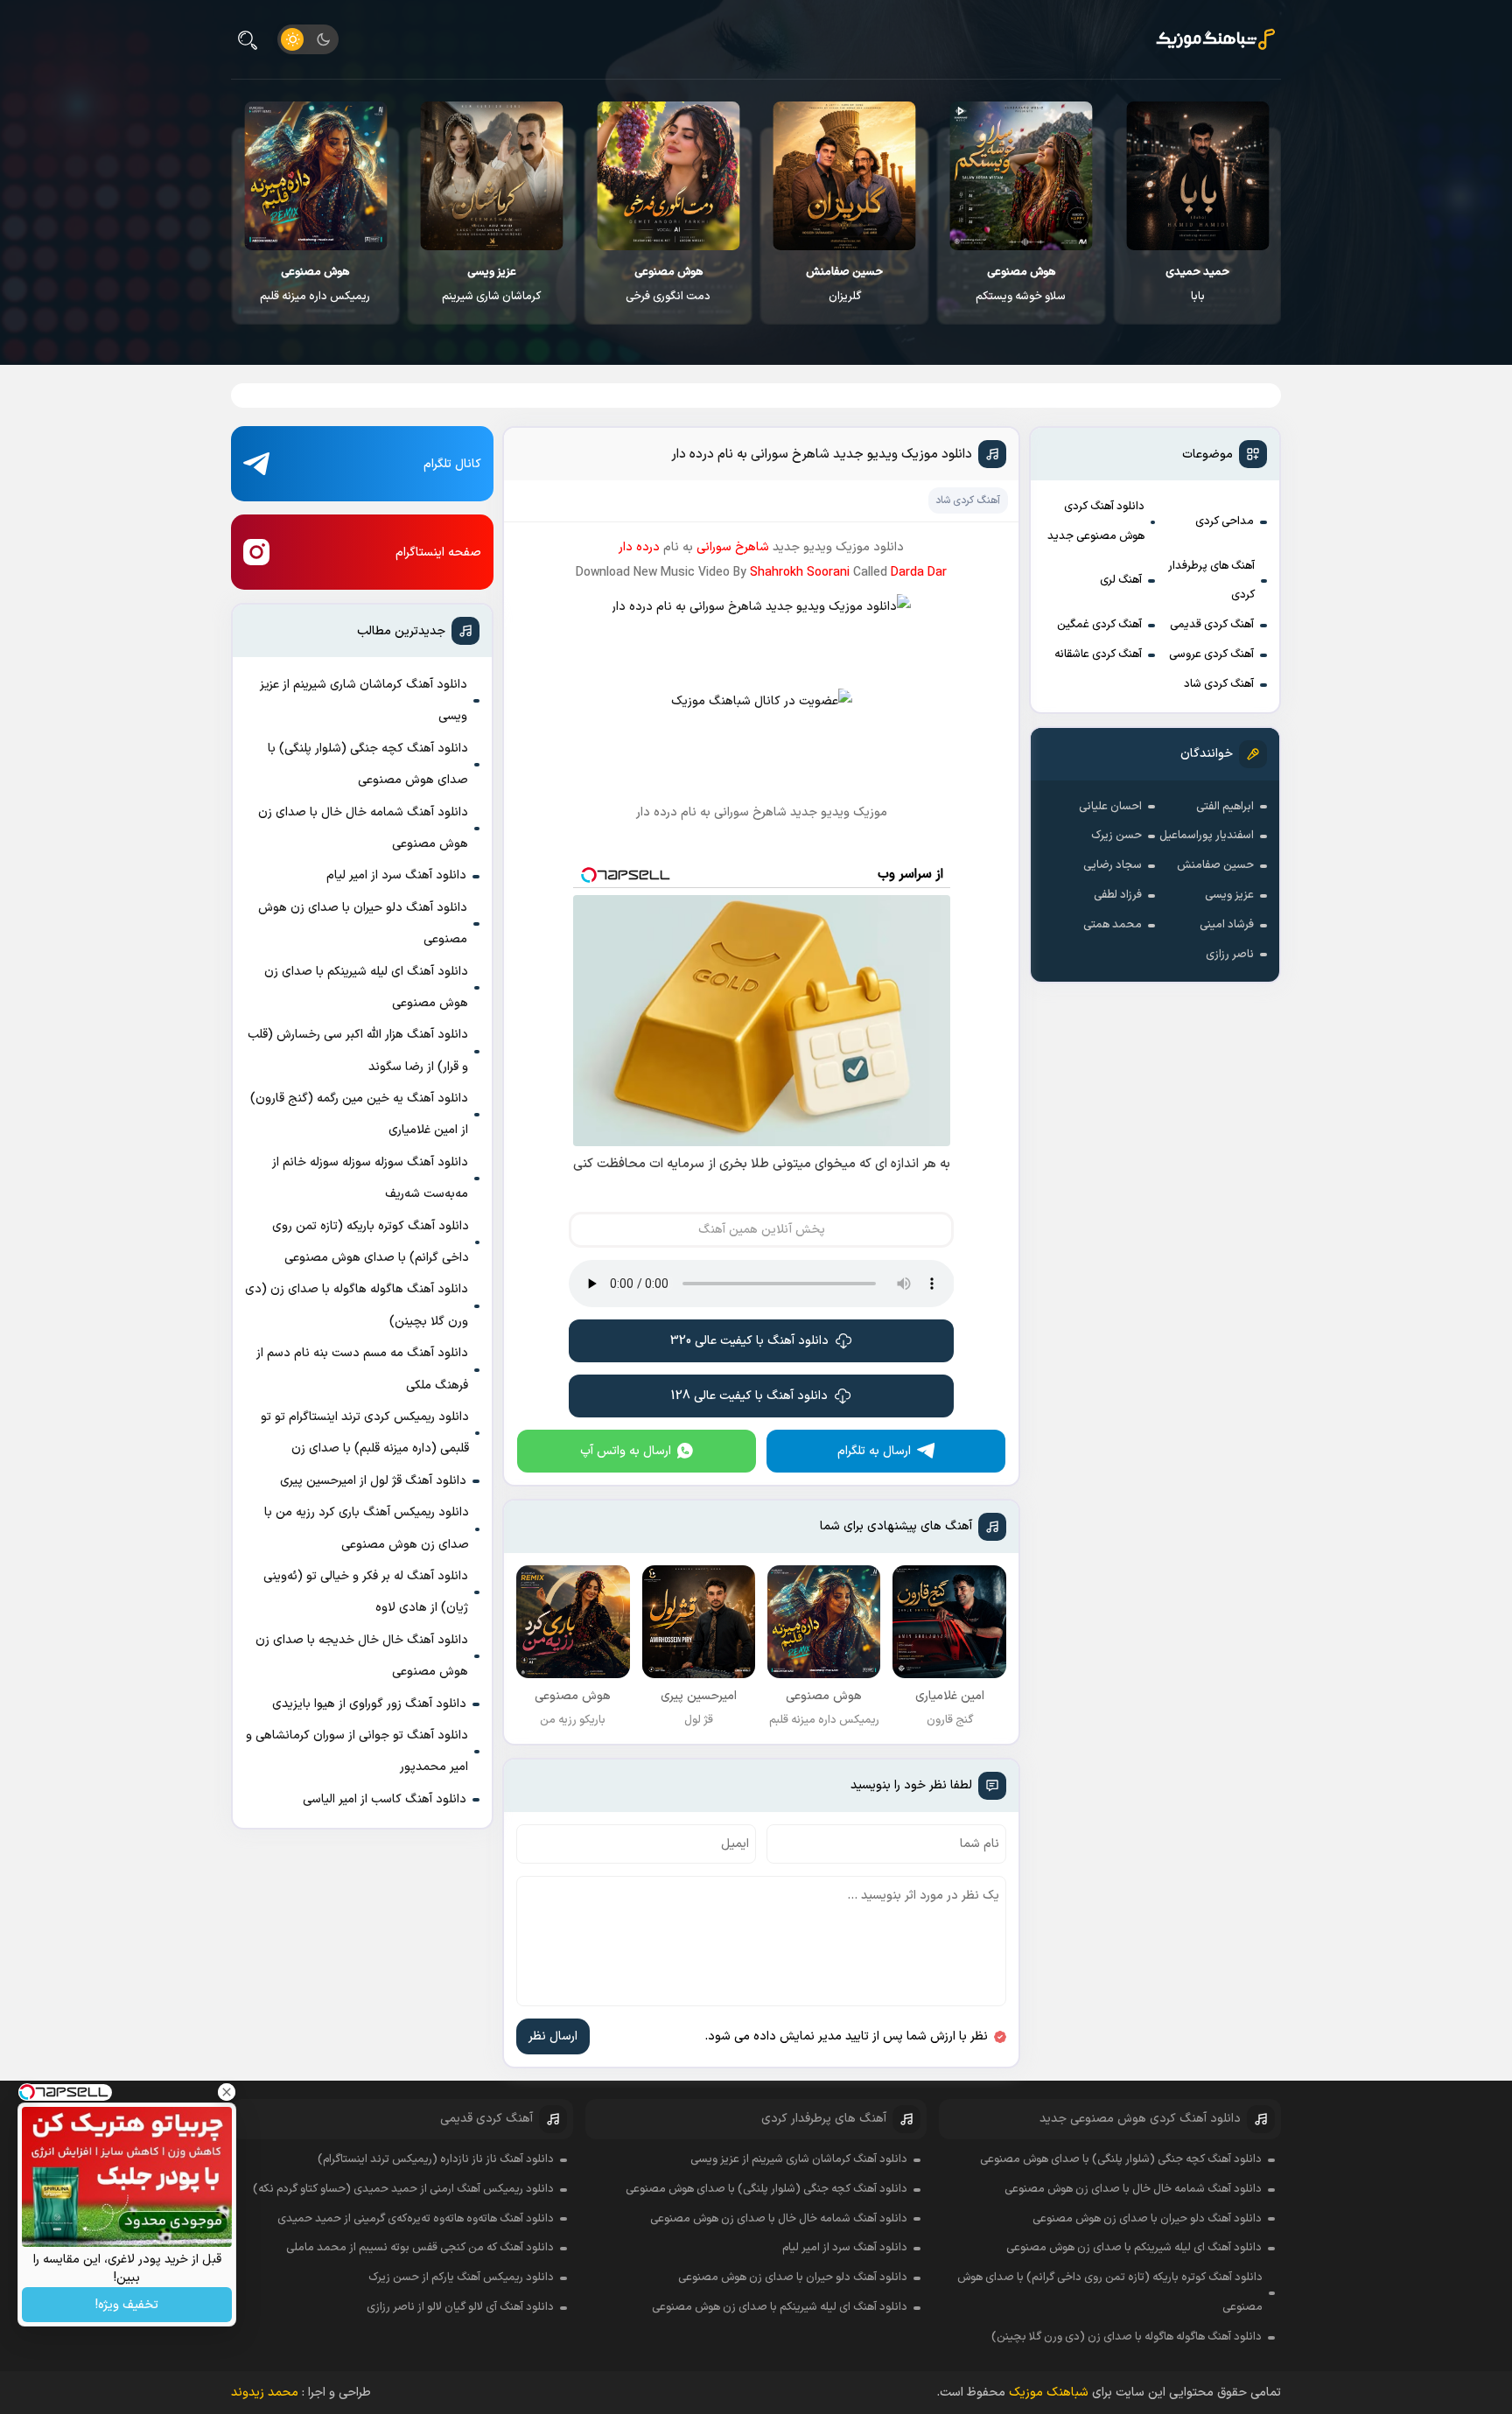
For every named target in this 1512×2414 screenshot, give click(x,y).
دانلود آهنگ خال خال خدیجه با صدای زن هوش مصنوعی (362, 1656)
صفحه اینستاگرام (438, 553)
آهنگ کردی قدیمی (1212, 625)
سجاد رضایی (1113, 865)
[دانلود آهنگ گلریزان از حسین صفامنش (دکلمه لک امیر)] (845, 176)
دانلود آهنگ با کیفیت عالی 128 (749, 1396)
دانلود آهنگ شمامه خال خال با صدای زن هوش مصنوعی (363, 828)
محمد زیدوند (265, 2393)
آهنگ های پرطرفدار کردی (1211, 581)
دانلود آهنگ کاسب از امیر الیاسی (385, 1799)
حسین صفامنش (1215, 865)
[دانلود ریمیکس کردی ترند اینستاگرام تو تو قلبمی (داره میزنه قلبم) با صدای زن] (315, 176)
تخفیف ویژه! (127, 2305)
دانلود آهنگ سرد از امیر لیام (396, 875)
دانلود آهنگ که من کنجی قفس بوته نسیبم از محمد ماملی (420, 2248)
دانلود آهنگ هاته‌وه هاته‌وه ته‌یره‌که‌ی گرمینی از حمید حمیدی (416, 2219)
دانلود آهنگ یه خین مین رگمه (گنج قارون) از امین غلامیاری (359, 1114)
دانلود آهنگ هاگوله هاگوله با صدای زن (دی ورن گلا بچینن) (357, 1305)
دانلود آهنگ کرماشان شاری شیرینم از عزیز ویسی (364, 700)
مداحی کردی (1225, 521)
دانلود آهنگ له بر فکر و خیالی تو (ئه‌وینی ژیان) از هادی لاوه (366, 1592)
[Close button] (227, 2092)
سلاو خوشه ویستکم (1021, 284)
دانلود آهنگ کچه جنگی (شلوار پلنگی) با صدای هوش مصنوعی (368, 764)
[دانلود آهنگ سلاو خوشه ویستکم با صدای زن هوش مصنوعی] (1021, 176)
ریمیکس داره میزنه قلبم (315, 284)
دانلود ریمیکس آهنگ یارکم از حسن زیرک (461, 2278)
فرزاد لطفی (1118, 895)
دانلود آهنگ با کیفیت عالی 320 (749, 1341)
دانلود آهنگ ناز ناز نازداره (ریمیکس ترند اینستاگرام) (436, 2159)
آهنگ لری (1121, 580)
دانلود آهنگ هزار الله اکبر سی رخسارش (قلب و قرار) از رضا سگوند (358, 1050)
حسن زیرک (1116, 836)
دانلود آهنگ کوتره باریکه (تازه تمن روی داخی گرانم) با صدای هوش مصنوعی (371, 1242)
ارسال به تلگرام (874, 1451)
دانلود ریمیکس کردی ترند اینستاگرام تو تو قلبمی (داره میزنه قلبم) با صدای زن (365, 1433)
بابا (1197, 284)
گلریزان (844, 284)
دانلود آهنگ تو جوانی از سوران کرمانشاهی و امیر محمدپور (357, 1751)
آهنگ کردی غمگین (1099, 625)
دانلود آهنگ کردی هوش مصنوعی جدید (1096, 521)
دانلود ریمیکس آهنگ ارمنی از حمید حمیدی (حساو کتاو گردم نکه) (403, 2189)
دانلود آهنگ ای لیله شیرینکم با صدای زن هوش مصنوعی (366, 987)
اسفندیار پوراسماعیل (1207, 836)
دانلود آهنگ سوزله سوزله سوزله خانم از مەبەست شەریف (370, 1178)
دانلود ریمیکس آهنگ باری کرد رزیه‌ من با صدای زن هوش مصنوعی (367, 1528)
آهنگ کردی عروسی (1211, 654)
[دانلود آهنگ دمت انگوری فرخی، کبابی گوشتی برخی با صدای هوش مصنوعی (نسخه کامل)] (668, 176)
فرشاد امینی (1227, 925)
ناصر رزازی (1230, 955)
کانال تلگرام (452, 464)
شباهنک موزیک (1049, 2393)
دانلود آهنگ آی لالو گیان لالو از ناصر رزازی (460, 2307)
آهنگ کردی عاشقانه (1098, 654)
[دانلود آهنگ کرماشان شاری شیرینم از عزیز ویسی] (492, 176)
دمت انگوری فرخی (668, 284)
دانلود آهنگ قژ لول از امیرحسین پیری (373, 1481)
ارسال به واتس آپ (626, 1451)
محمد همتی (1113, 925)
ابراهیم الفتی (1225, 807)
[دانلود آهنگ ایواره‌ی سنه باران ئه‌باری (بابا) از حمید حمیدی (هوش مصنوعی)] (1197, 176)
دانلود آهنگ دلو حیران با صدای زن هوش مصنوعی (363, 924)
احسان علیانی (1110, 807)
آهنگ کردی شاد (1219, 684)
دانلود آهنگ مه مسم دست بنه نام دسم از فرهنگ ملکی (362, 1369)
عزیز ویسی (1229, 895)
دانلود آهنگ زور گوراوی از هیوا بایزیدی (369, 1704)
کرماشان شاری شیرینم (491, 284)
